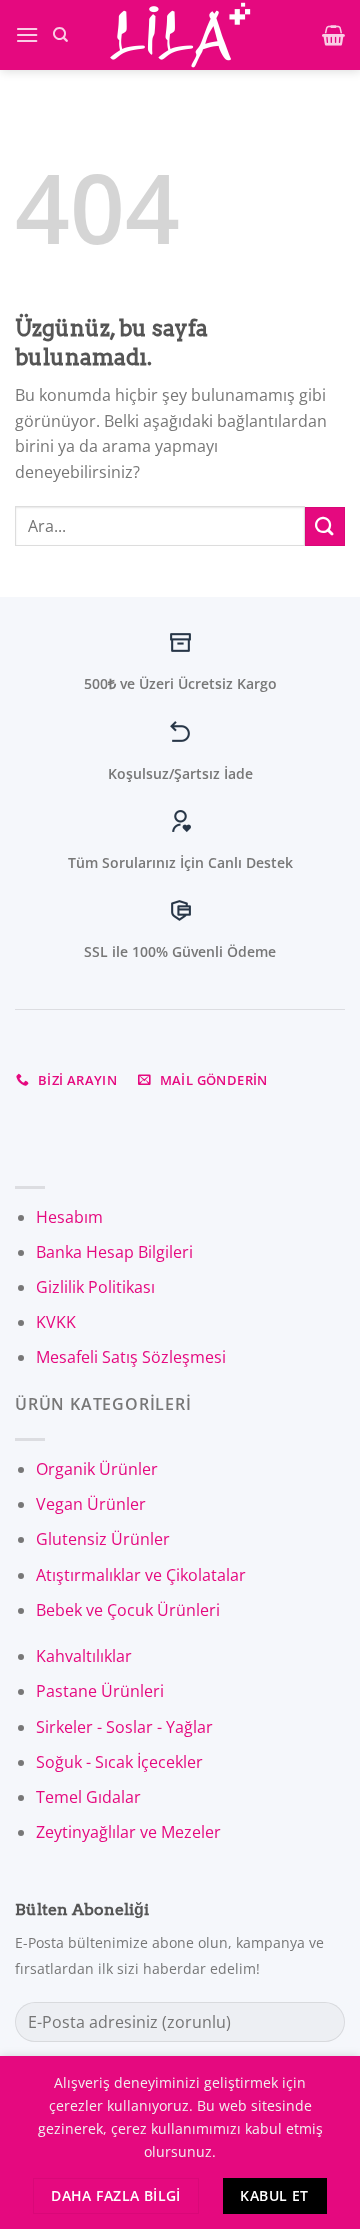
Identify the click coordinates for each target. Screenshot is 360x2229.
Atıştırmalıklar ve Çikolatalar (141, 1575)
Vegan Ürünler (91, 1504)
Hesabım (69, 1217)
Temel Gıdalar (88, 1797)
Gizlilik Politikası (95, 1287)
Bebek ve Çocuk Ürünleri (128, 1610)
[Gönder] (325, 526)
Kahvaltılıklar (84, 1656)
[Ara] (60, 35)
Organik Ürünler (97, 1469)
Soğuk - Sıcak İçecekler (119, 1762)
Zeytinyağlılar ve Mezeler (128, 1832)
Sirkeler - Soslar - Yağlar (124, 1727)
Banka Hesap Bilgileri (114, 1252)
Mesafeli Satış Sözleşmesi (131, 1357)
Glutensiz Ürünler (103, 1539)
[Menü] (27, 34)
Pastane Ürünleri (100, 1691)
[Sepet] (333, 35)
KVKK (56, 1322)
